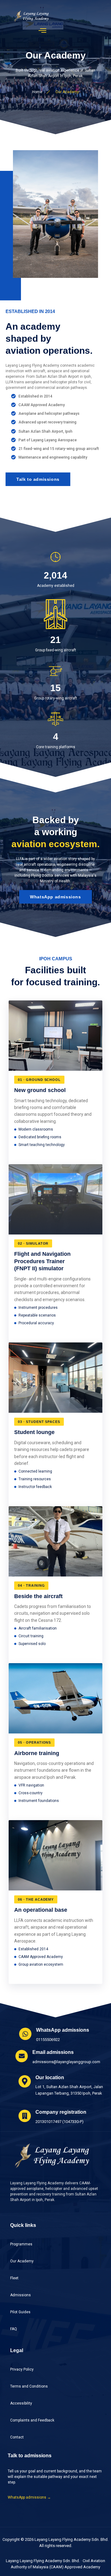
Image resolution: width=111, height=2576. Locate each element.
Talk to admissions (38, 479)
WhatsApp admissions (55, 897)
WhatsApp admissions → (29, 2497)
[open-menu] (43, 30)
